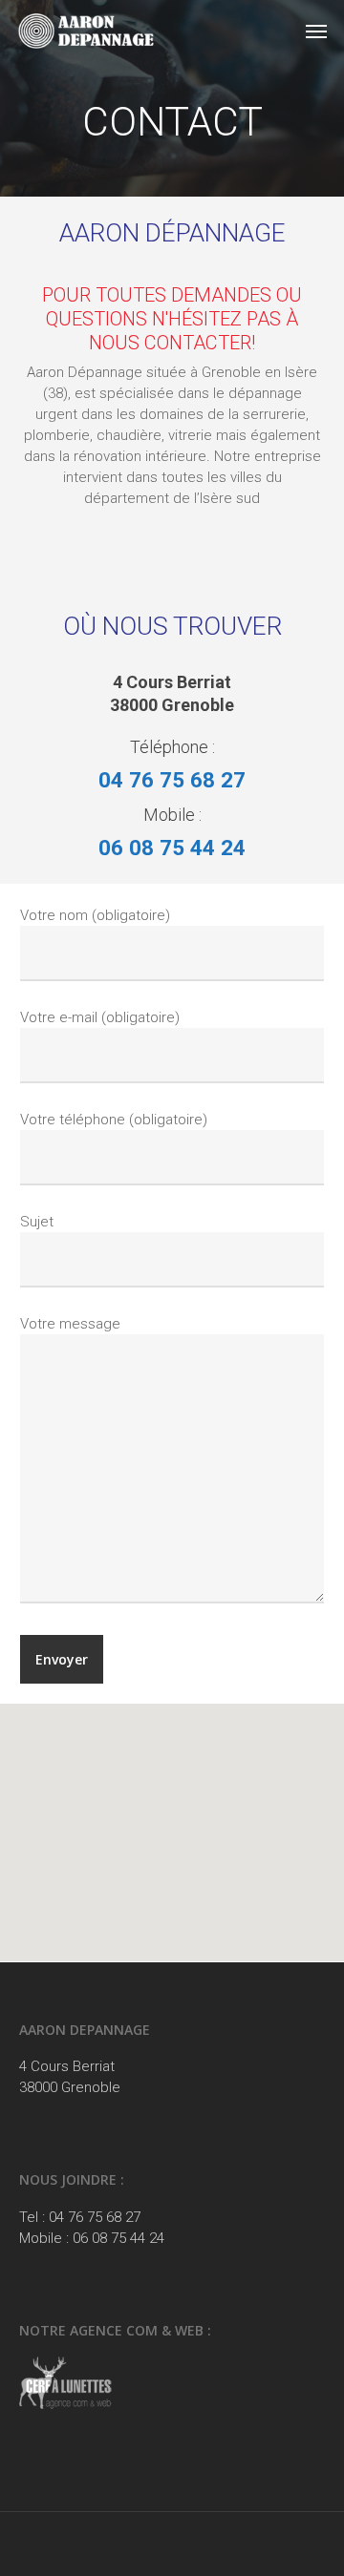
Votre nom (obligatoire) (95, 915)
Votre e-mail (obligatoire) (100, 1017)
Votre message (70, 1324)
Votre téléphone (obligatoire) (114, 1120)
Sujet (37, 1222)
